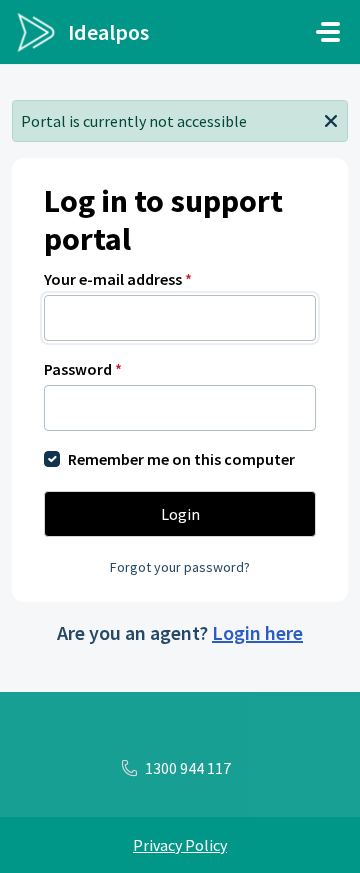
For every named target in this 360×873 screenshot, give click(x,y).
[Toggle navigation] (328, 32)
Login (180, 514)
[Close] (331, 119)
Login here (257, 632)
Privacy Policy (180, 845)
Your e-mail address (118, 279)
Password (83, 369)
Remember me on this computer (181, 459)
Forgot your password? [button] (180, 567)
